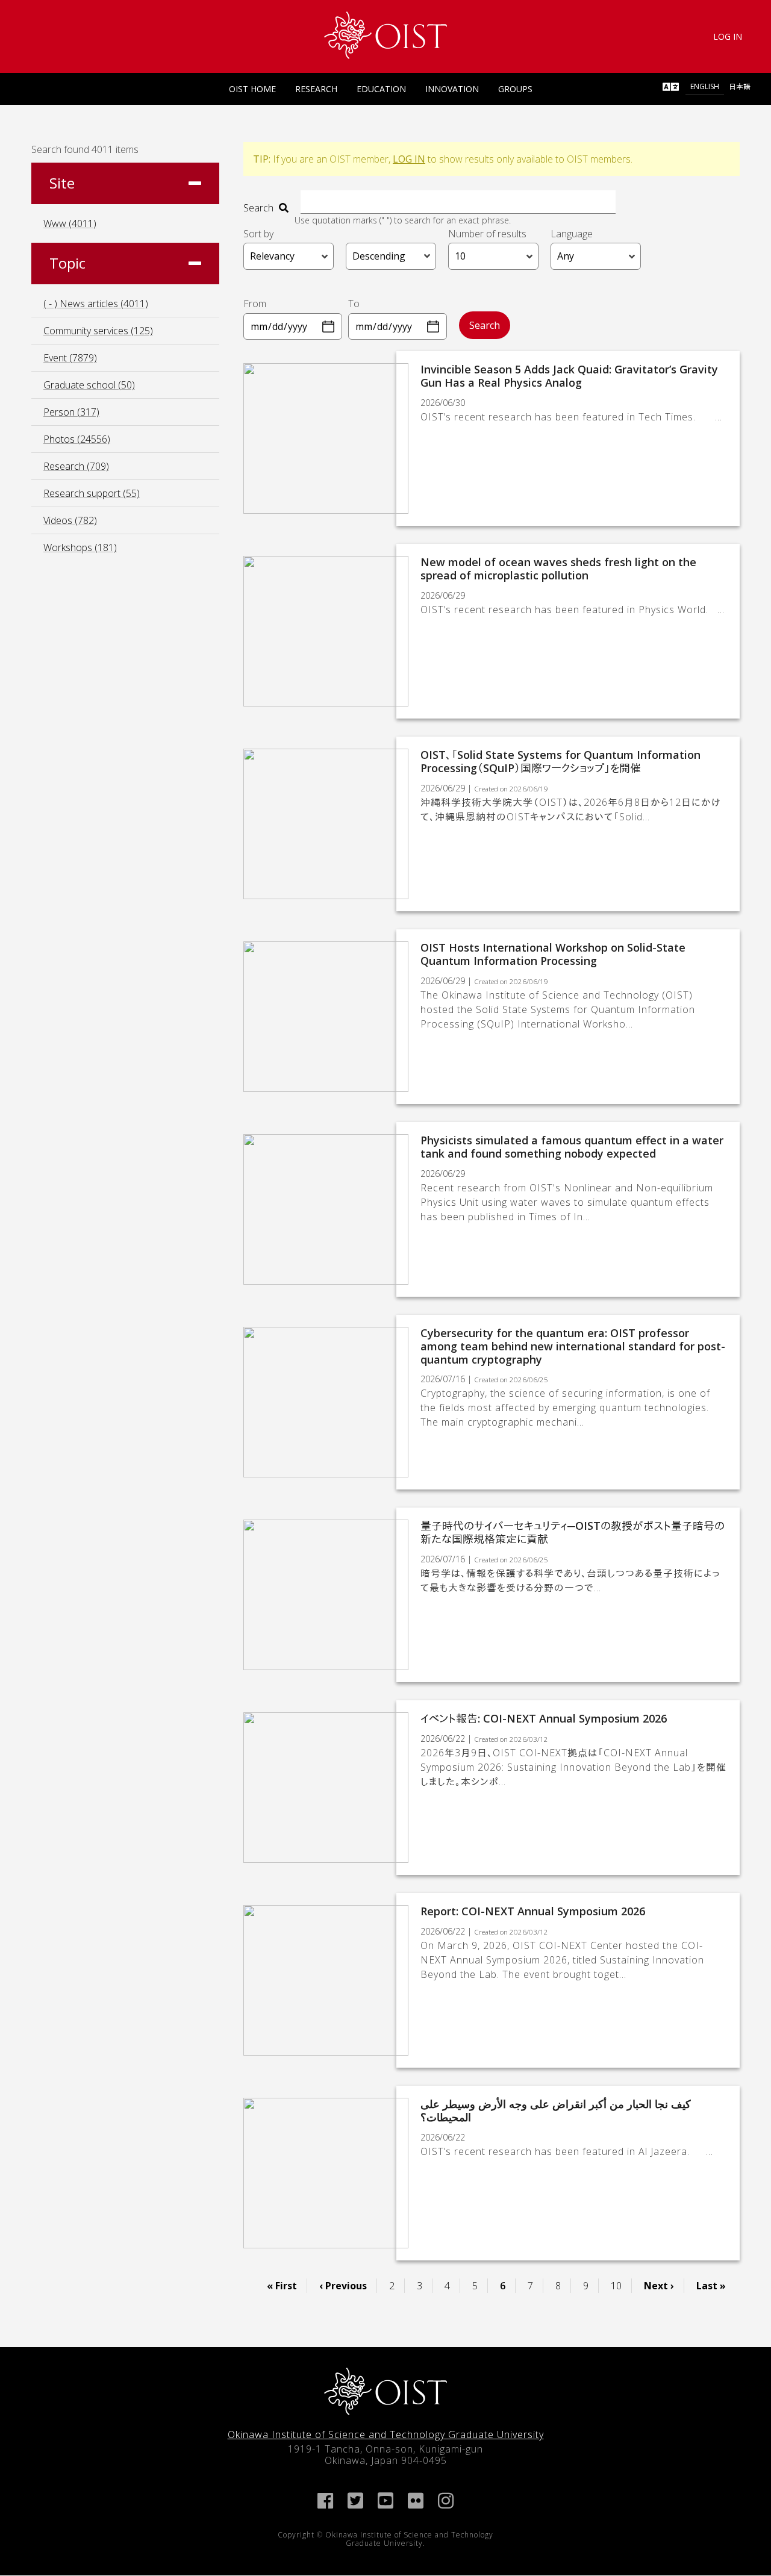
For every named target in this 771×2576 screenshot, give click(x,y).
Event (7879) (70, 358)
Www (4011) (70, 223)
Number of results (487, 234)
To (354, 304)
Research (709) (76, 466)
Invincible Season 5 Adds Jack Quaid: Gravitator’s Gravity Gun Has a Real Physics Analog (569, 376)
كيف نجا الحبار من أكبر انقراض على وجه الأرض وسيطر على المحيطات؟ (556, 2110)
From (255, 304)
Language (572, 234)
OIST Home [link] (252, 89)
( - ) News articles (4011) (96, 304)
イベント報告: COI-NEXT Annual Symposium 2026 (544, 1718)
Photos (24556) (77, 439)
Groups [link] (515, 89)
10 (621, 2286)
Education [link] (381, 89)
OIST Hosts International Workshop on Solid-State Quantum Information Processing (553, 954)
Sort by (258, 234)
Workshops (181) (80, 547)
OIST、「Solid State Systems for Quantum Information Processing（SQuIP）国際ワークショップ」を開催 (560, 761)
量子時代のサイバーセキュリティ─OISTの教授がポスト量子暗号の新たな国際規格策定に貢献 (573, 1532)
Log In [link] (728, 36)
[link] (386, 35)
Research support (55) (92, 493)
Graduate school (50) (89, 385)
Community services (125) (98, 331)
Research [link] (316, 89)
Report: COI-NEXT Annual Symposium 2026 (533, 1911)
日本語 (740, 86)
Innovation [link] (452, 89)
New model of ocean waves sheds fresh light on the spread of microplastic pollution (558, 569)
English (705, 86)
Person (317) (71, 412)
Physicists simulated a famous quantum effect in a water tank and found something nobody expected (572, 1147)
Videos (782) (70, 520)
